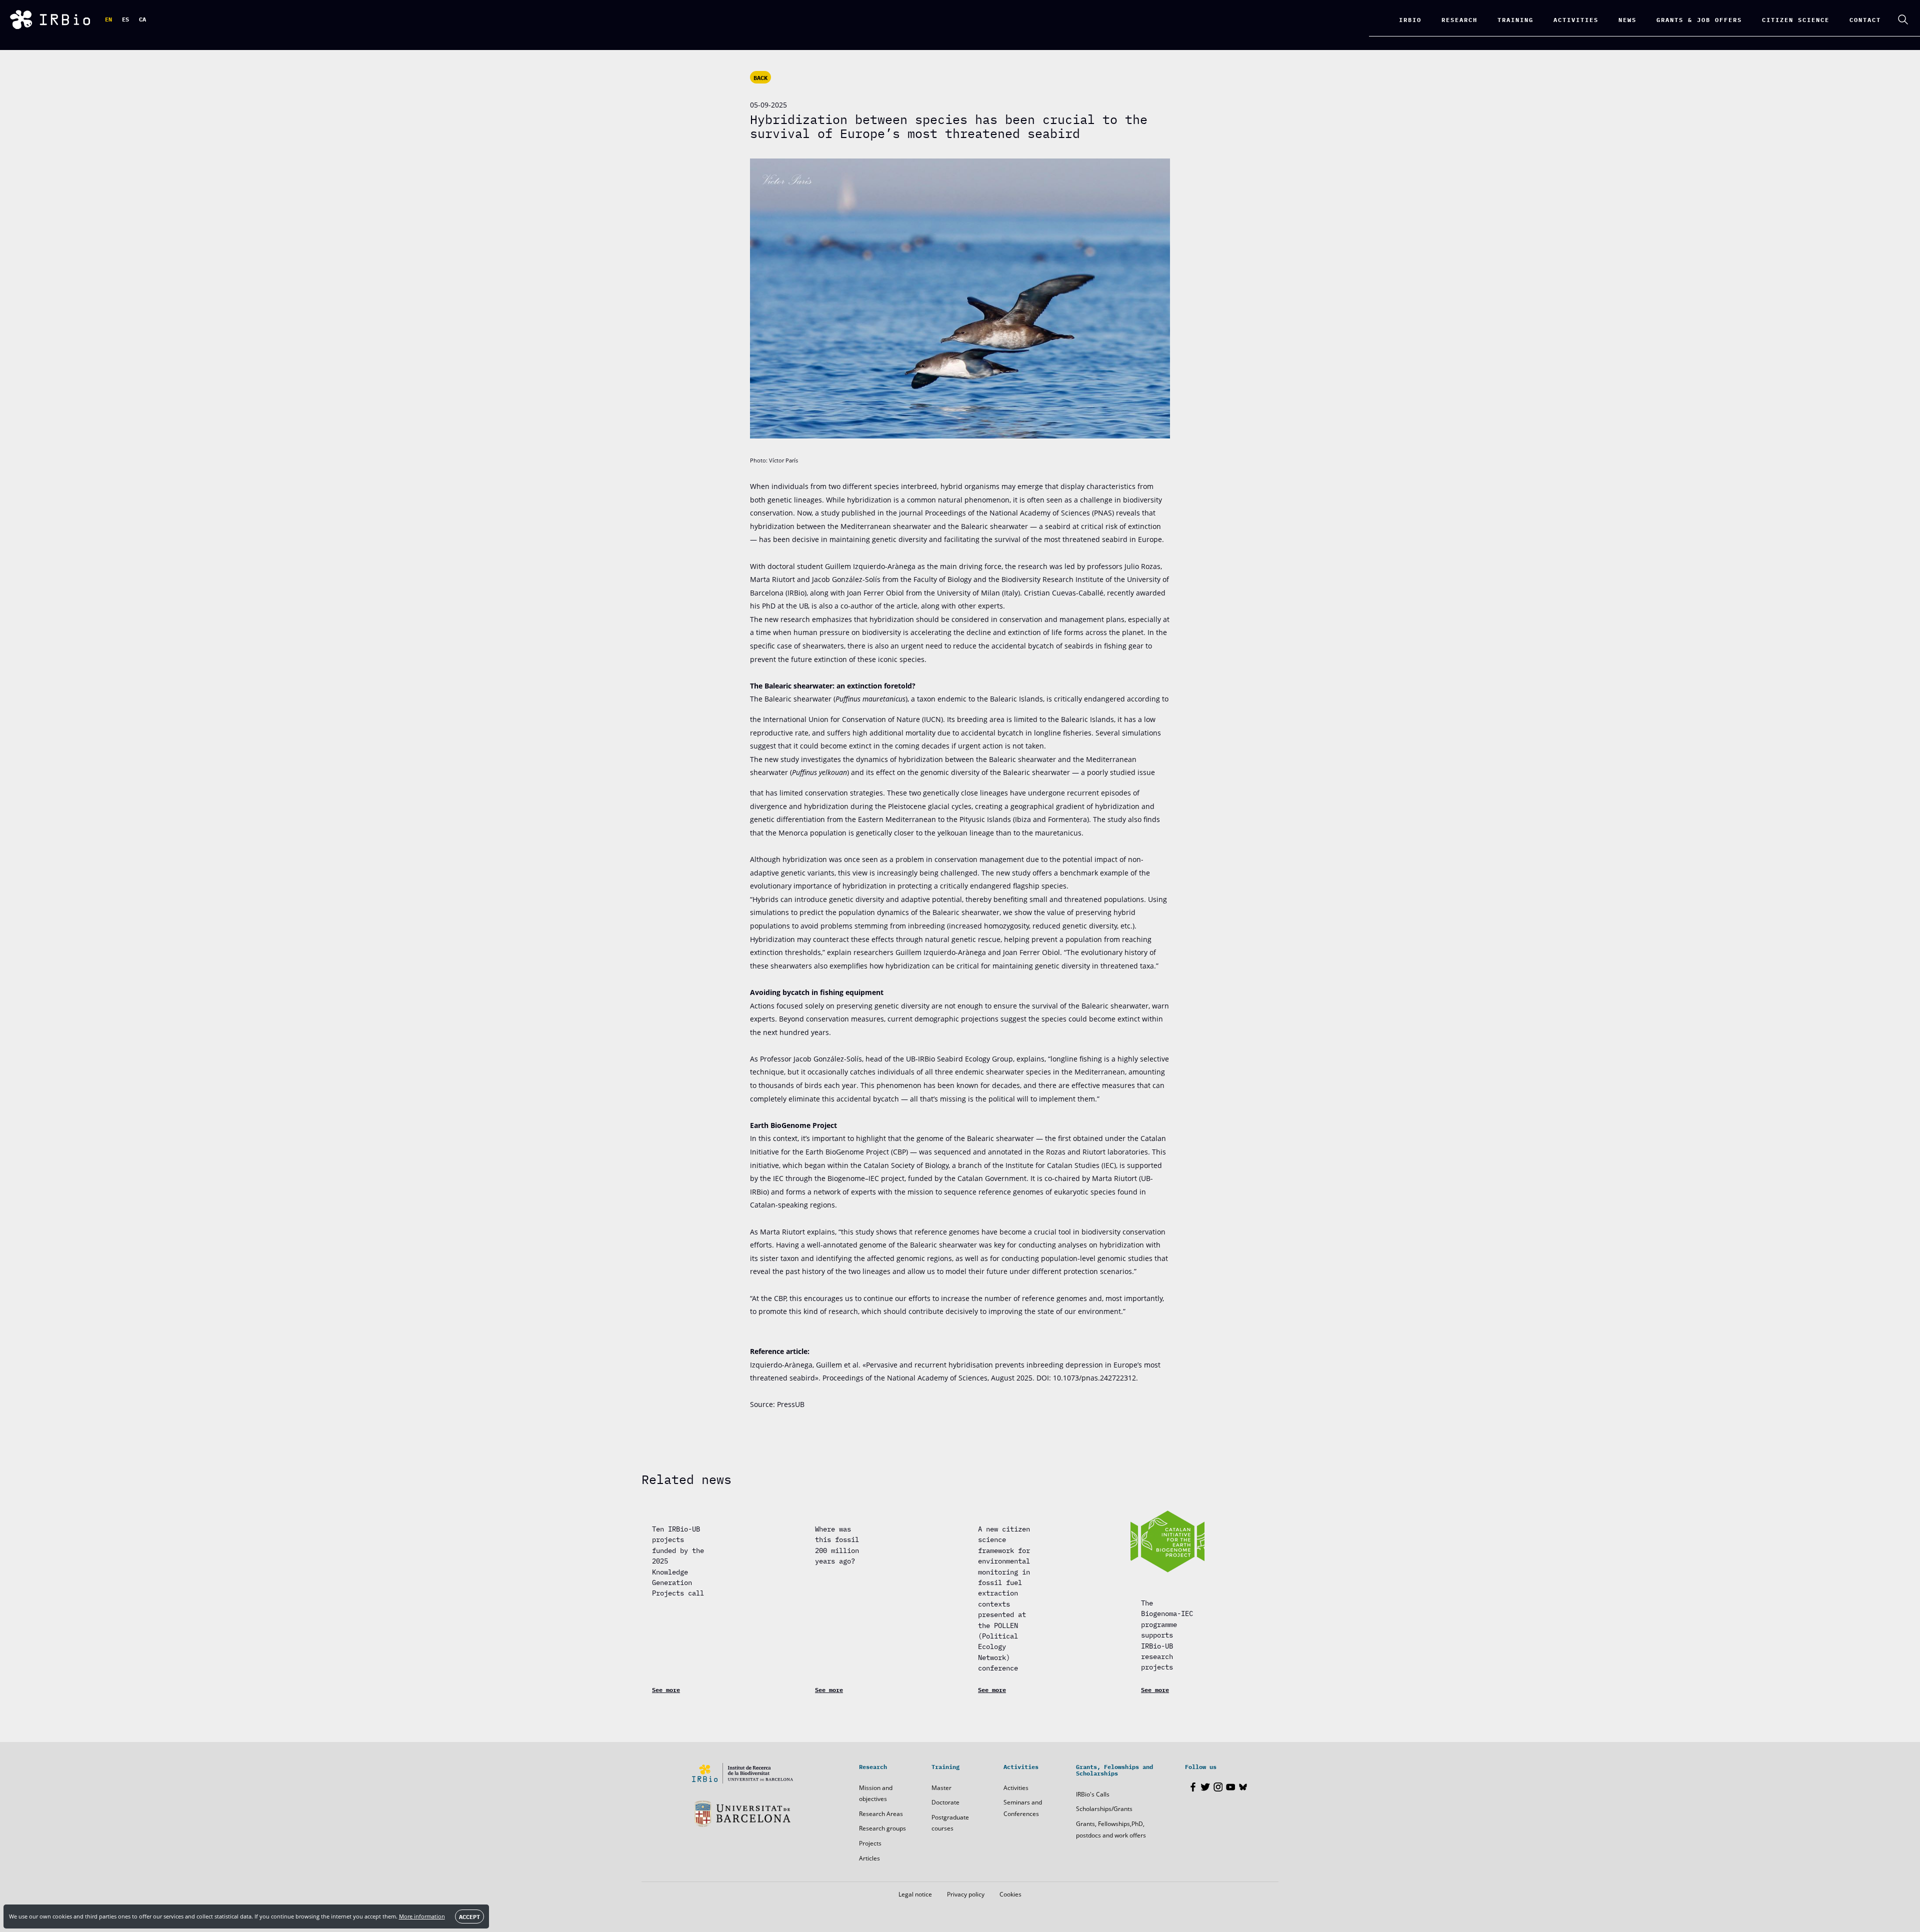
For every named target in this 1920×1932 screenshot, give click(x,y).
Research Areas (881, 1814)
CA (142, 19)
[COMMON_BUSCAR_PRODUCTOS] (1903, 19)
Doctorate (945, 1802)
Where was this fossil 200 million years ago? (837, 1544)
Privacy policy (966, 1894)
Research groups (882, 1828)
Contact (1865, 19)
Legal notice (915, 1894)
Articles (869, 1858)
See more (666, 1689)
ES (125, 19)
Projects (870, 1843)
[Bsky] (1243, 1787)
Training (1515, 19)
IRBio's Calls (1093, 1794)
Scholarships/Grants (1104, 1809)
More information (422, 1916)
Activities (1016, 1788)
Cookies (1010, 1894)
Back (760, 77)
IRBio (1410, 19)
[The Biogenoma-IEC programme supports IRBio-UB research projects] (1167, 1541)
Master (941, 1788)
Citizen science (1796, 19)
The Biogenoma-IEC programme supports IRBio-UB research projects (1167, 1634)
